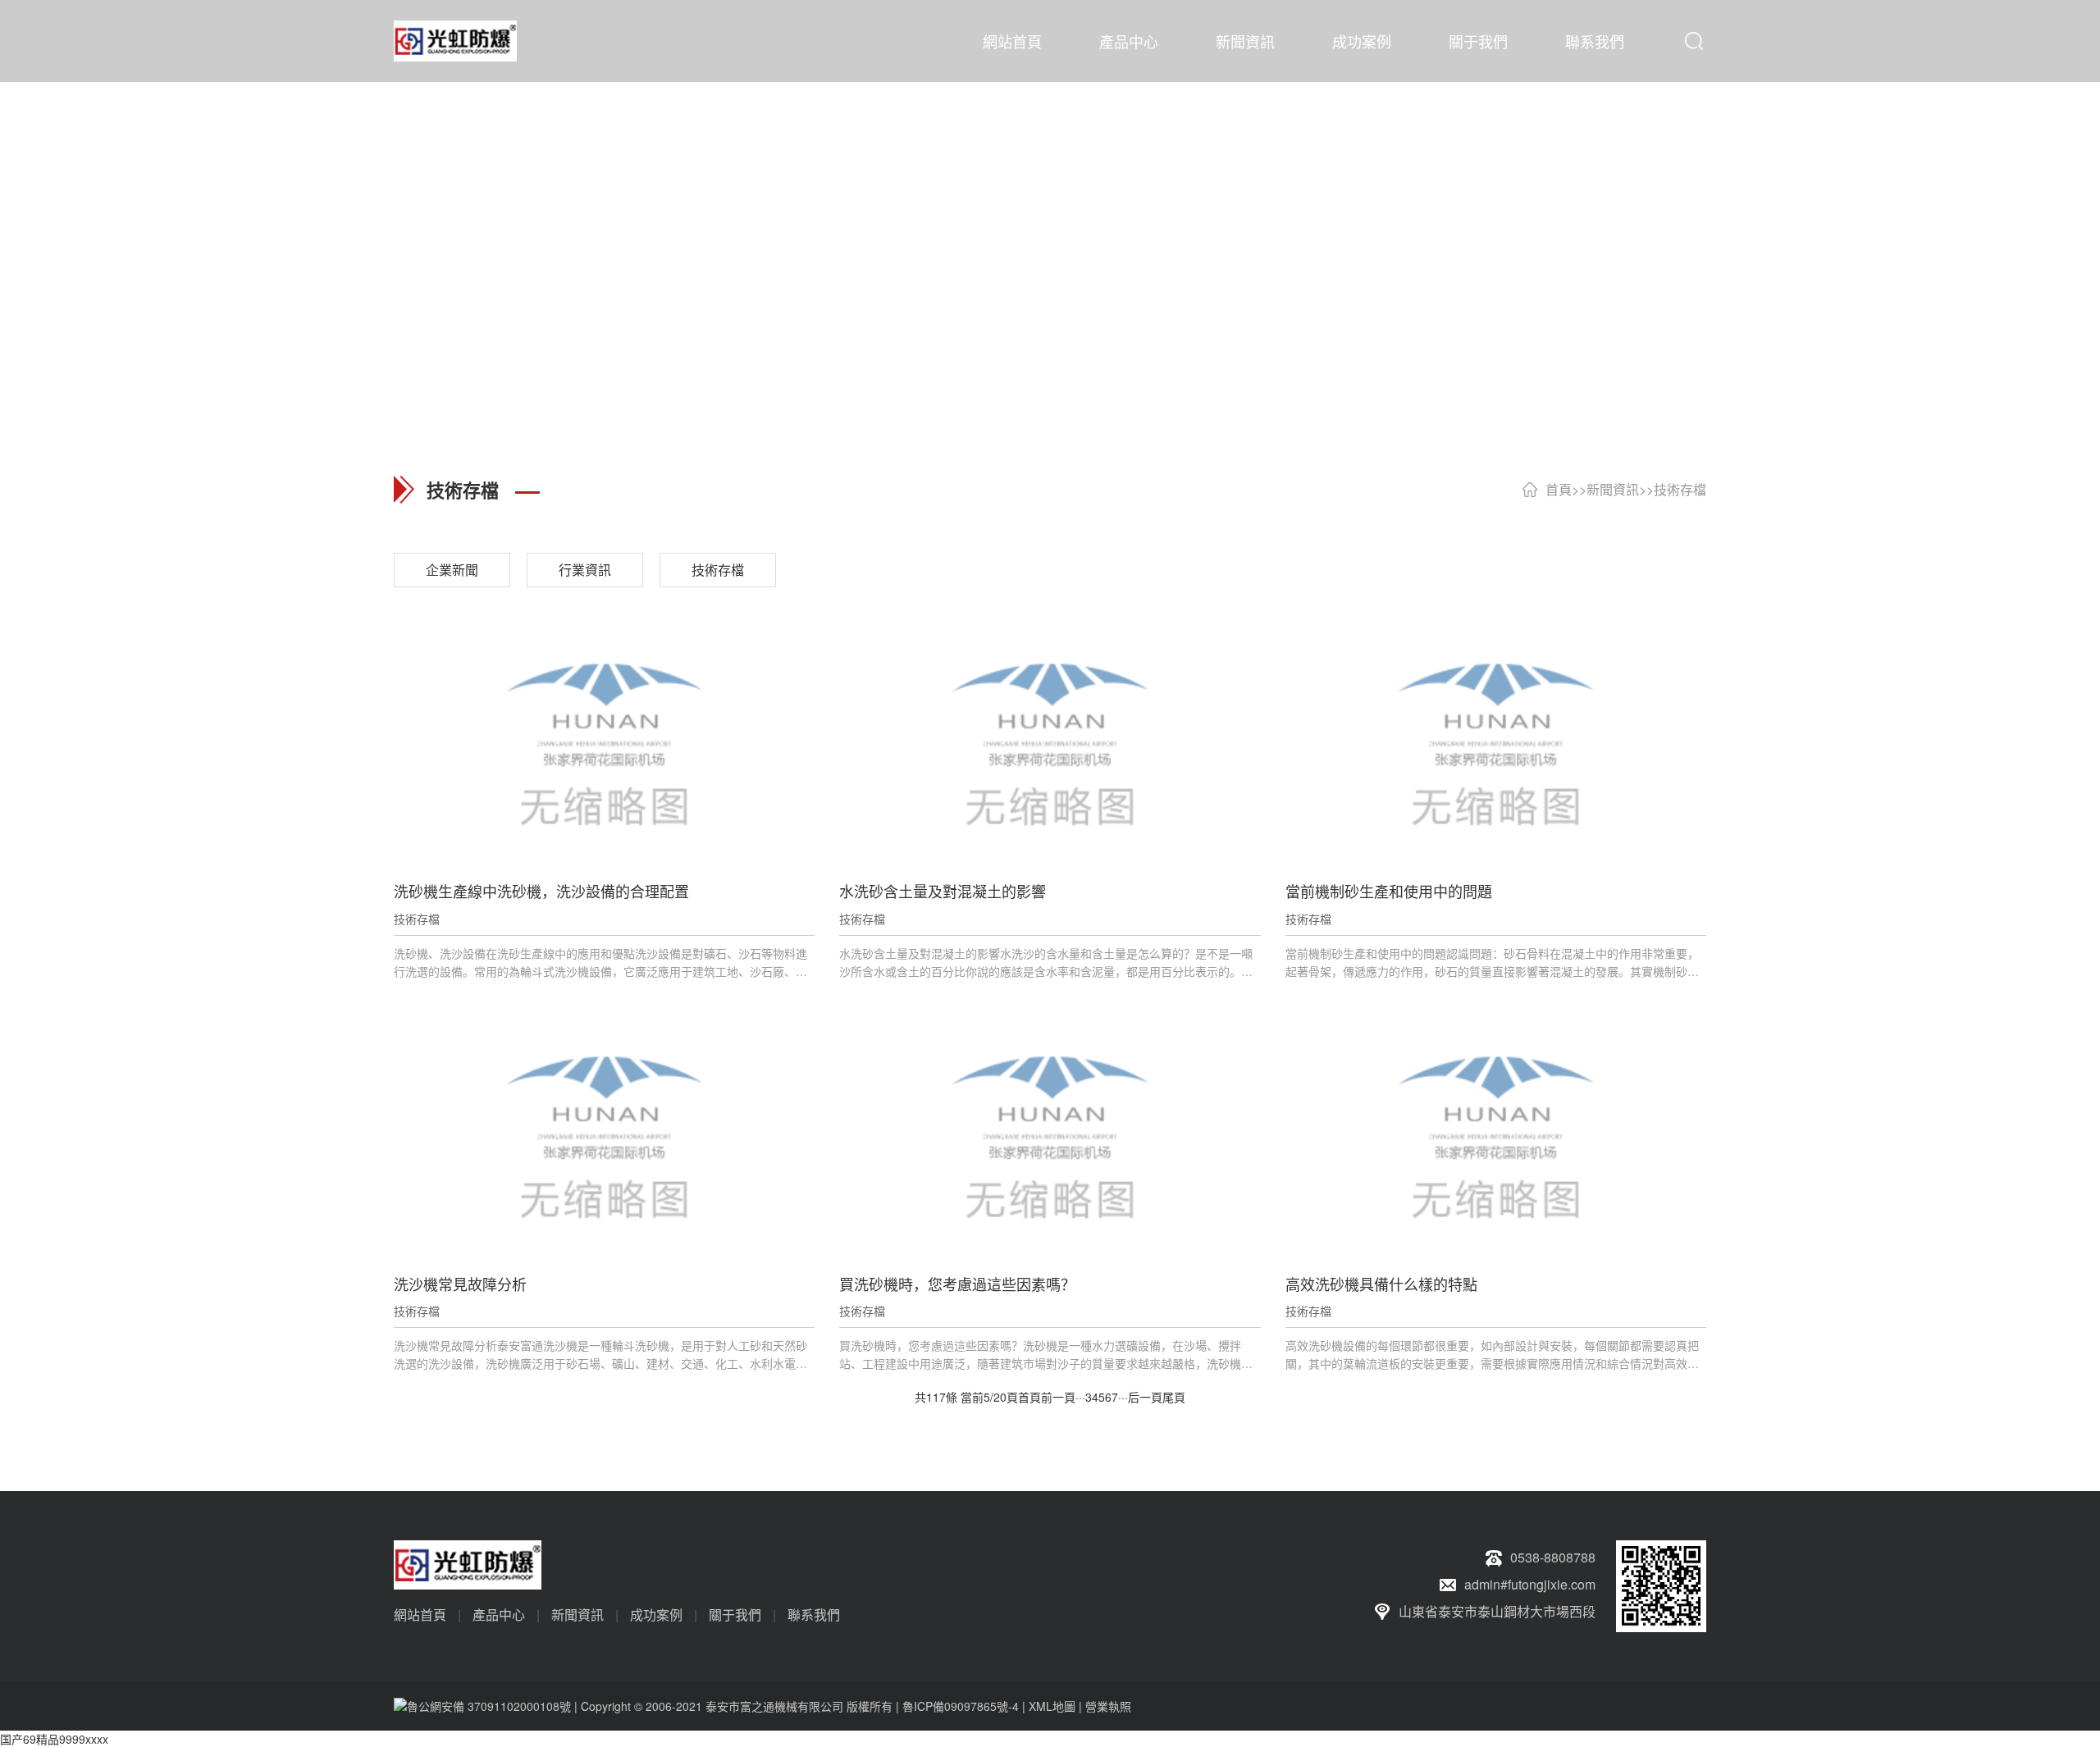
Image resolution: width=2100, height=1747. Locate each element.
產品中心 (1129, 41)
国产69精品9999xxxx (54, 1739)
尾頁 (1174, 1397)
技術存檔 (1680, 489)
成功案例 (1362, 41)
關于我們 (1478, 41)
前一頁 (1058, 1397)
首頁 (1559, 489)
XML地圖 (1052, 1706)
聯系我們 (1595, 41)
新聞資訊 (1245, 41)
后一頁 (1145, 1397)
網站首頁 (1012, 41)
